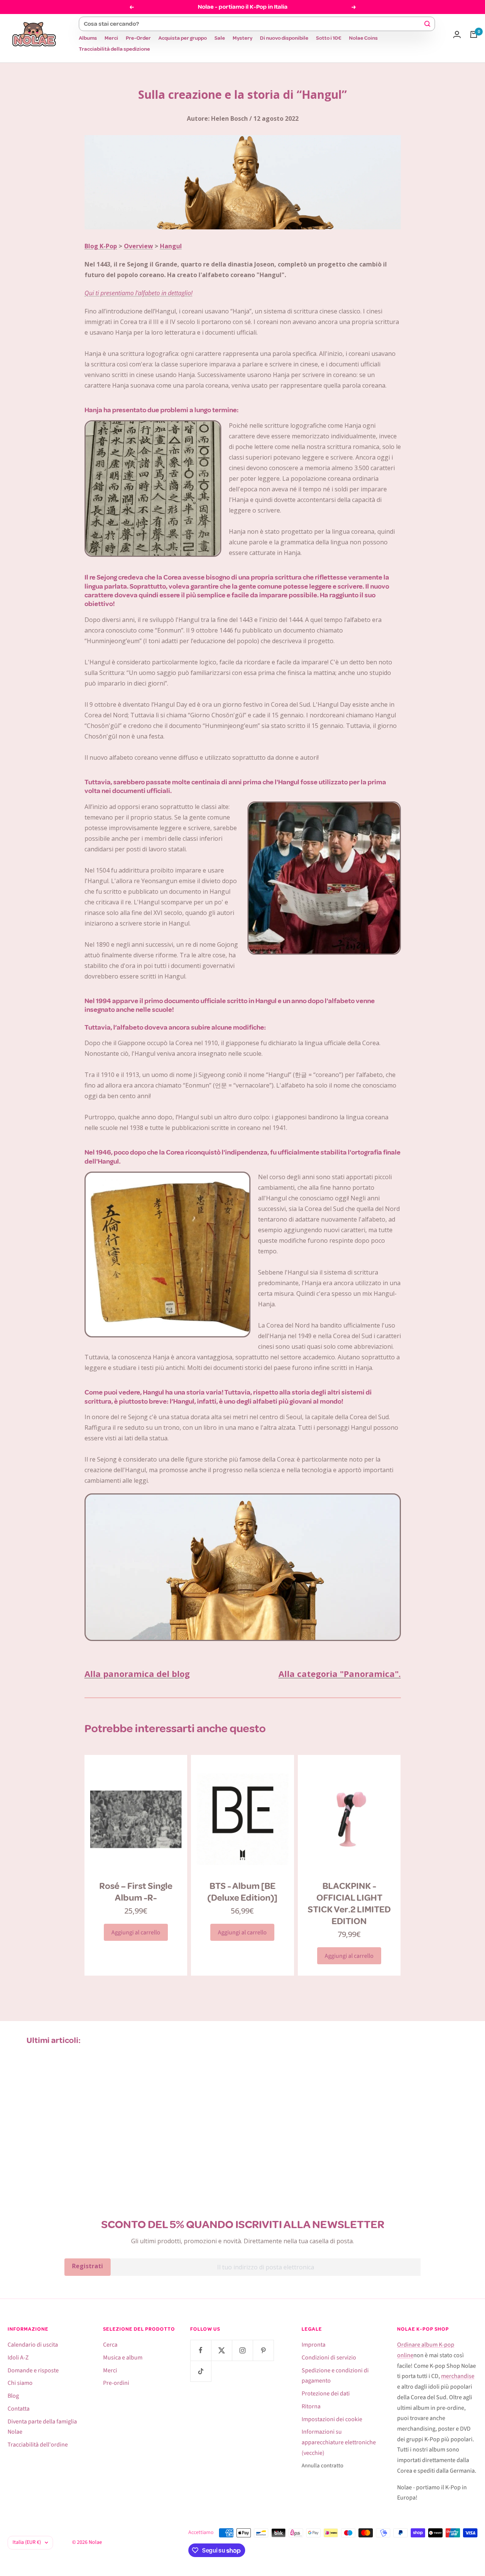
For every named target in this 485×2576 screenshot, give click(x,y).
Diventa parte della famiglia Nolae (42, 2427)
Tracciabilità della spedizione (114, 49)
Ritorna (311, 2406)
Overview (138, 246)
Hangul (171, 246)
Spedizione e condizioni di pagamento (335, 2376)
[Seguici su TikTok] (201, 2371)
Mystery (242, 38)
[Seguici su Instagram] (242, 2350)
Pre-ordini (116, 2383)
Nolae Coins (363, 38)
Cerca (110, 2345)
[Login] (457, 34)
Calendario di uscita (33, 2345)
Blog (13, 2396)
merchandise (458, 2376)
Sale (220, 38)
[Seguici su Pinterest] (263, 2350)
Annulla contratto (322, 2466)
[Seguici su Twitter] (221, 2350)
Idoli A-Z (18, 2358)
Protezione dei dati (326, 2394)
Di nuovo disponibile (284, 38)
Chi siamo (20, 2383)
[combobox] (253, 24)
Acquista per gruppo (183, 38)
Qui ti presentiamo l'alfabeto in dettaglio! (138, 293)
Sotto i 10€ (329, 38)
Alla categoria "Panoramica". (340, 1674)
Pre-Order (138, 38)
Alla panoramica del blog (137, 1674)
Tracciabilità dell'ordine (38, 2445)
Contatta (19, 2409)
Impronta (314, 2345)
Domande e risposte (33, 2370)
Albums (88, 38)
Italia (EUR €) (27, 2542)
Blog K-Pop (101, 246)
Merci (111, 38)
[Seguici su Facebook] (201, 2350)
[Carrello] (474, 34)
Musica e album (123, 2358)
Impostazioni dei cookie (332, 2419)
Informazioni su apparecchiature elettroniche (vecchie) (339, 2442)
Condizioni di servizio (329, 2358)
